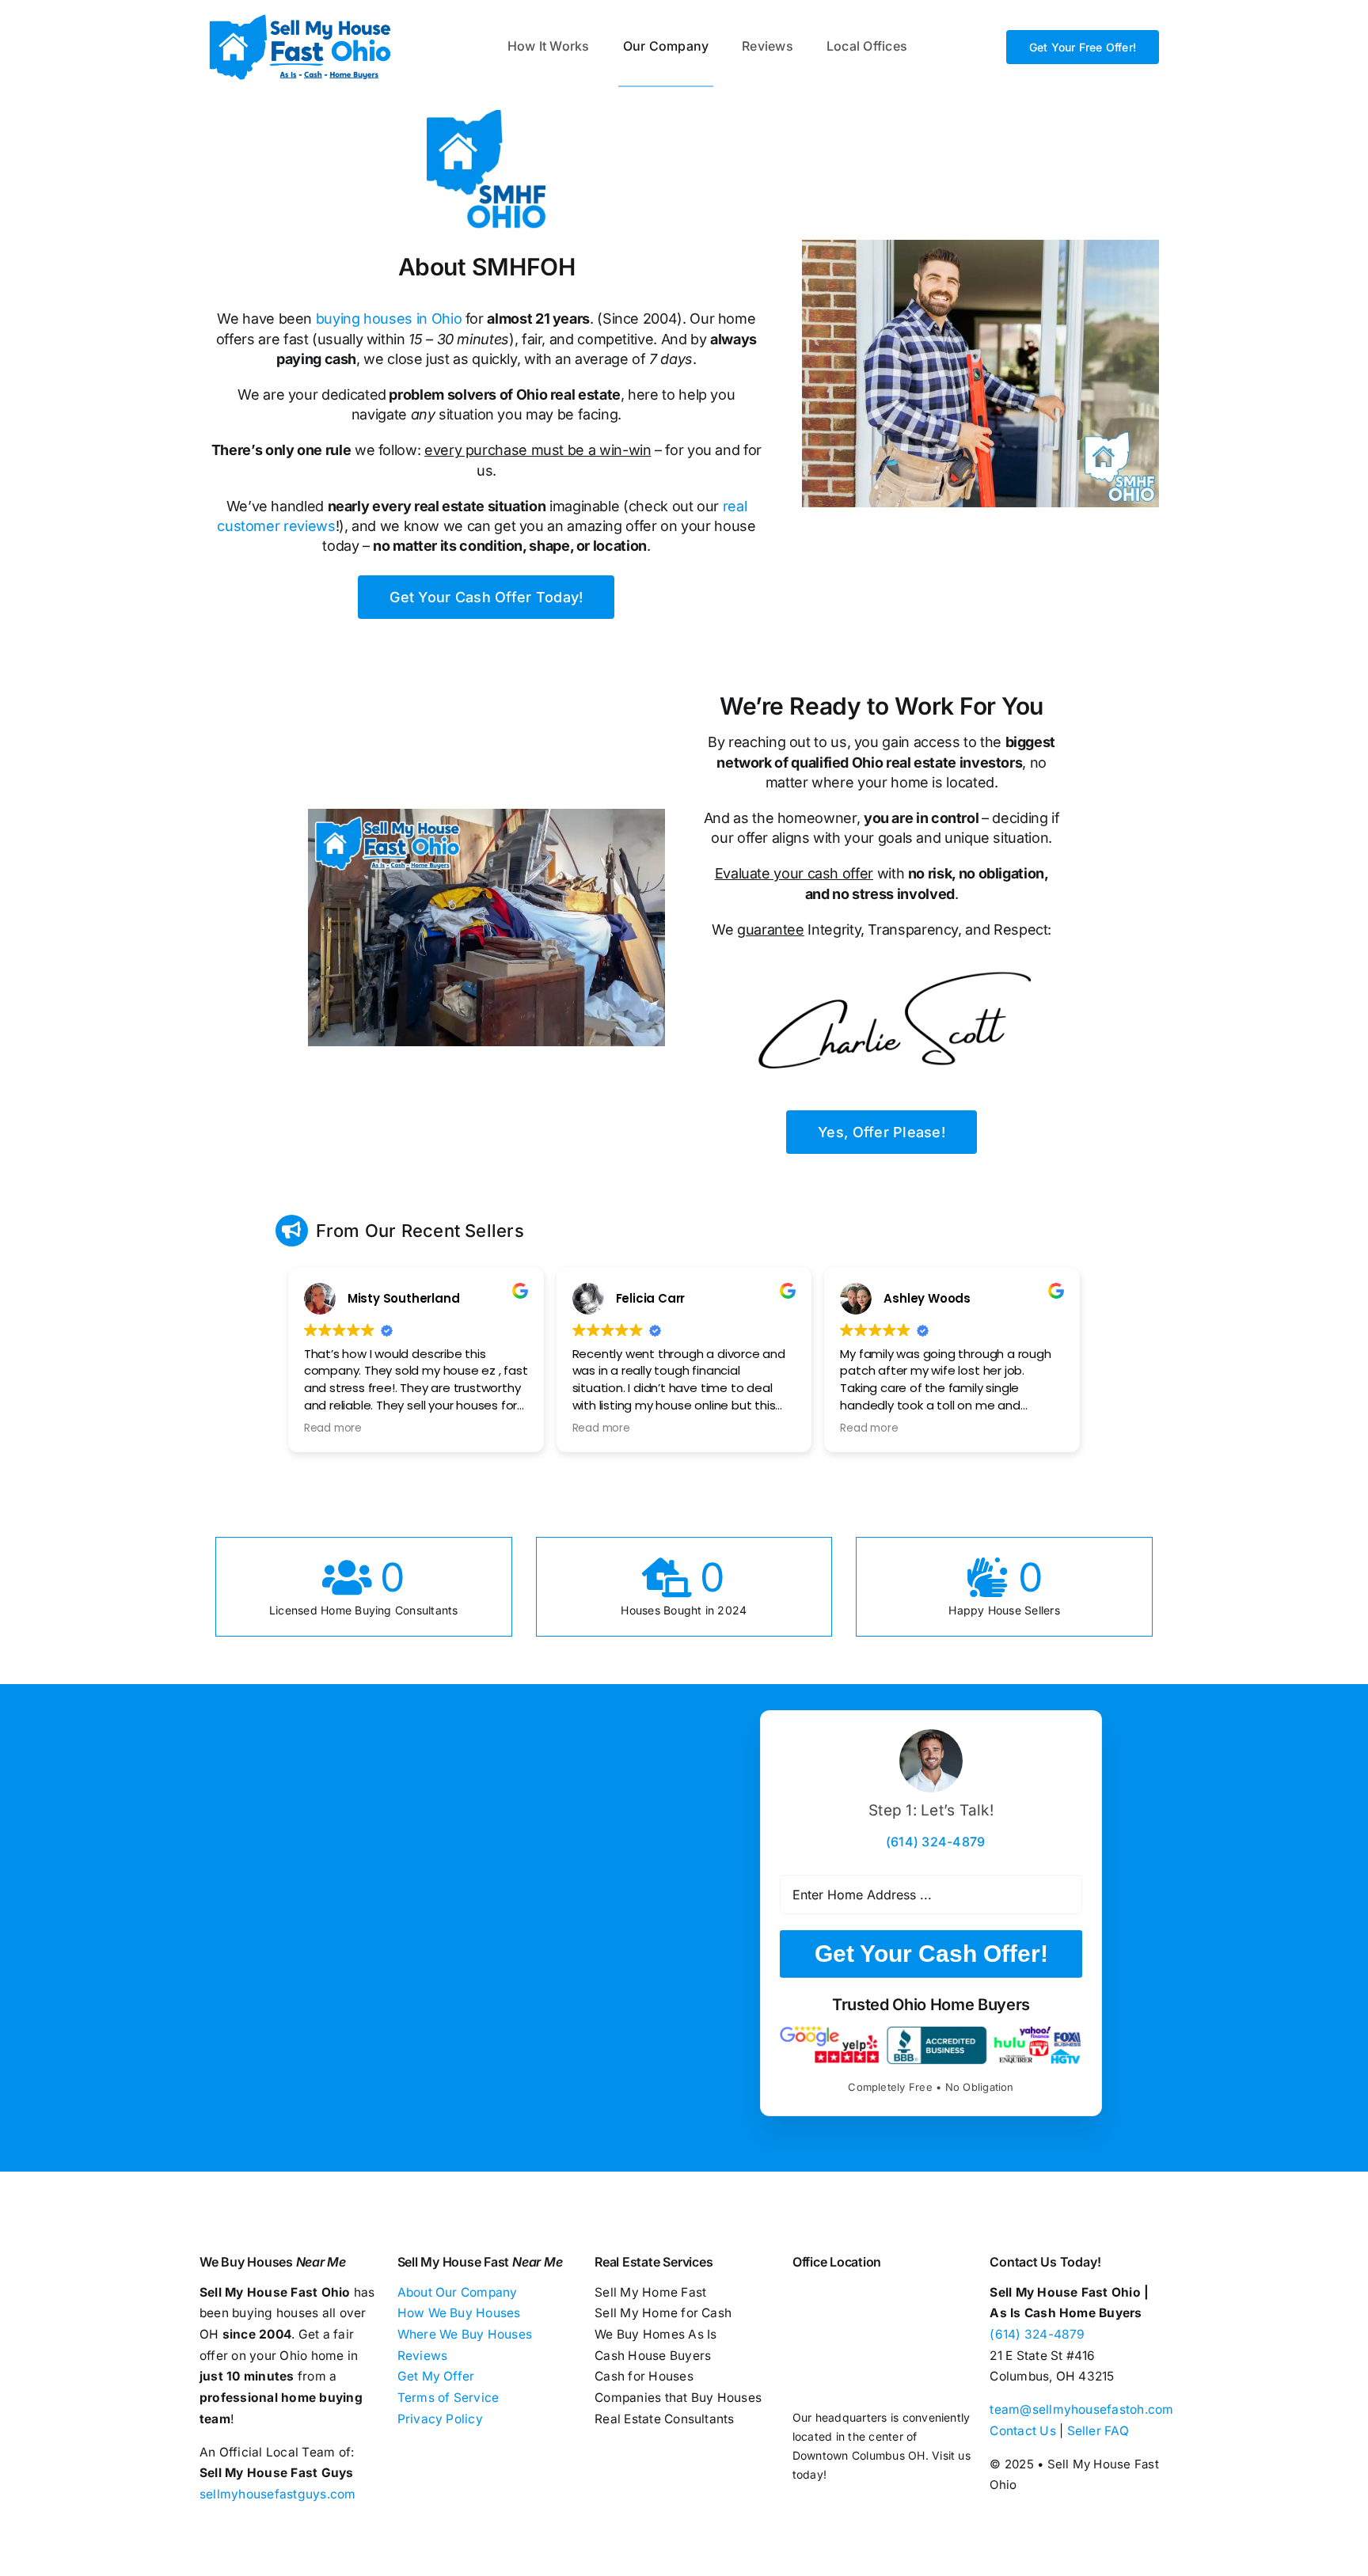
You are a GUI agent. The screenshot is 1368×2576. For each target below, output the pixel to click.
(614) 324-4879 (1037, 2334)
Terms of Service (448, 2398)
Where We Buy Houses (465, 2334)
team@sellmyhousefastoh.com (1081, 2409)
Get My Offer (436, 2376)
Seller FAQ (1098, 2431)
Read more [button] (333, 1428)
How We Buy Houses (459, 2313)
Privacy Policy (440, 2419)
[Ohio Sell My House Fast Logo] (300, 14)
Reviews (423, 2356)
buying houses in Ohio (389, 319)
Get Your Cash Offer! (931, 1954)
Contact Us (1022, 2431)
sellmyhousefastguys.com (278, 2494)
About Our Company (458, 2292)
